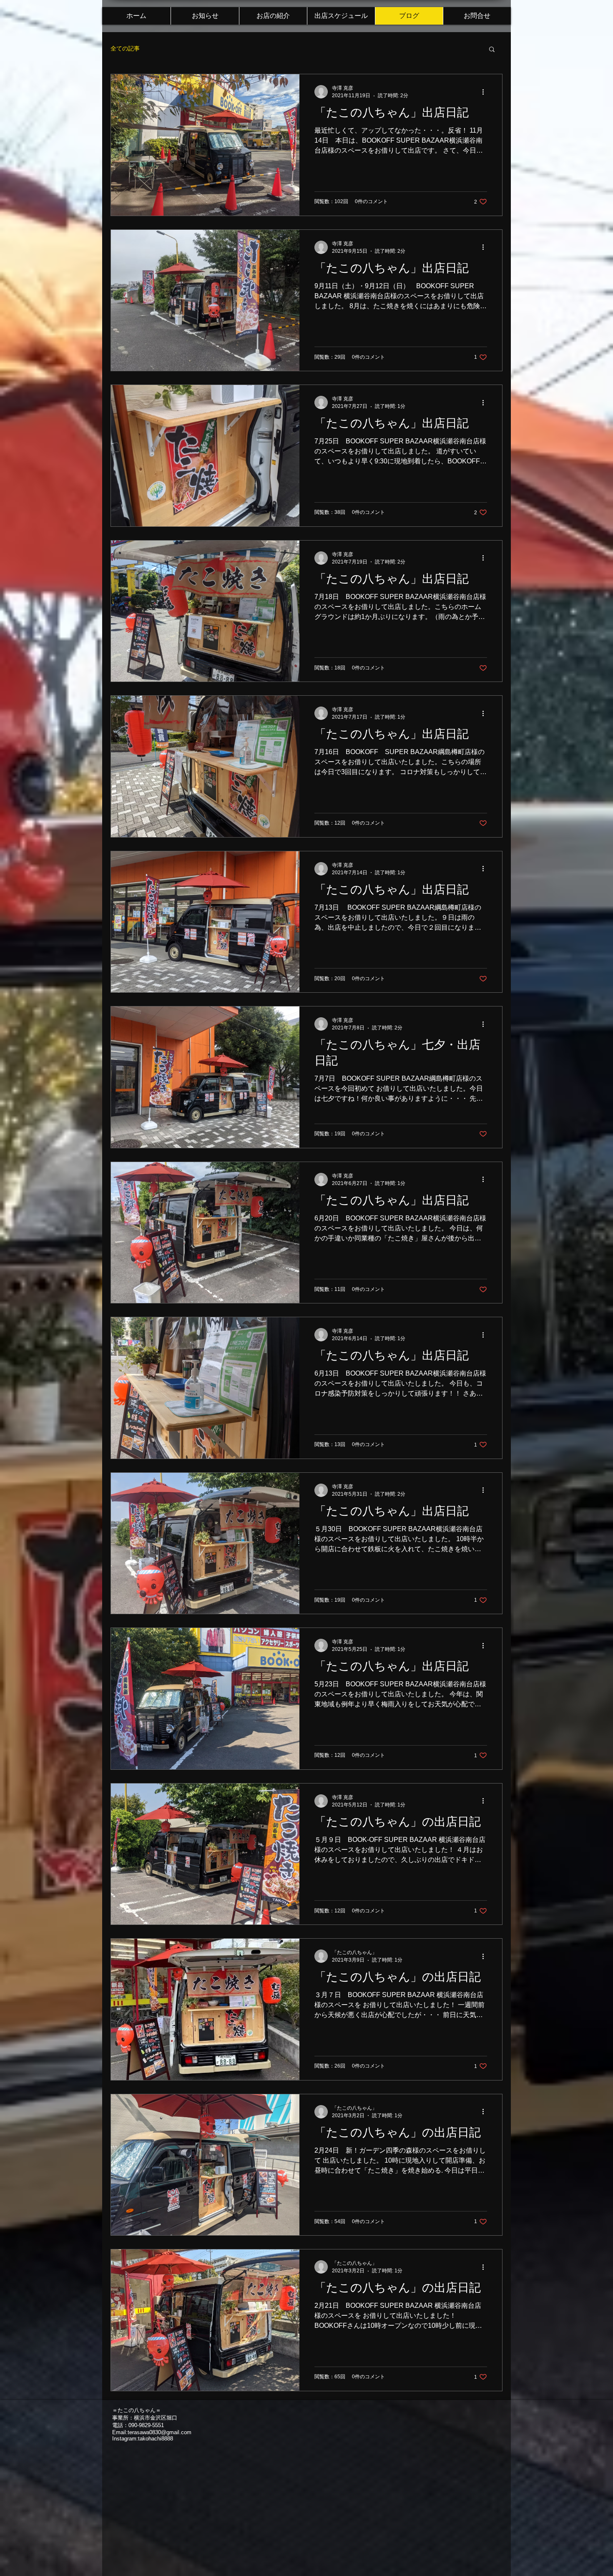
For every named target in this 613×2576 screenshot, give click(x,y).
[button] (492, 50)
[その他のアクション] (486, 92)
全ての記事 (125, 48)
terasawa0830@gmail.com (160, 2432)
